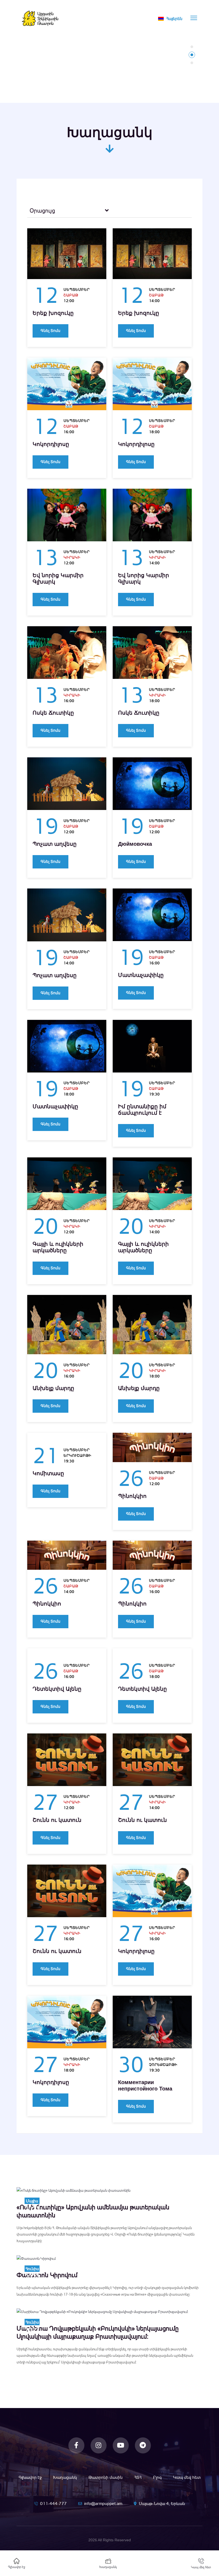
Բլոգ (157, 2477)
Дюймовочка (135, 844)
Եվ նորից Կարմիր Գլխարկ (58, 578)
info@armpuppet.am (103, 2503)
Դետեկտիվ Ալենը (57, 1689)
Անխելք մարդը (53, 1388)
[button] (192, 47)
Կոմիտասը (48, 1473)
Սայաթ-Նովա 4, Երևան (162, 2503)
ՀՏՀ (138, 2477)
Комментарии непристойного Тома (145, 2085)
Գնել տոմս (50, 331)
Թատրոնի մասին (105, 2477)
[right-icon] (107, 211)
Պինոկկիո (132, 1496)
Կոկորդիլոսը (51, 444)
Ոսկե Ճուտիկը (53, 713)
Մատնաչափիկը (141, 975)
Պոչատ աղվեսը (55, 844)
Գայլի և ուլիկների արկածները (58, 1247)
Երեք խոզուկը (53, 313)
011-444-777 (53, 2503)
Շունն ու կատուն (57, 1820)
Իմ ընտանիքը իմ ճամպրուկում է (142, 1110)
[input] (64, 211)
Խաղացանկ (65, 2477)
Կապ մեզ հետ (187, 2477)
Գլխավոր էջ (30, 2477)
